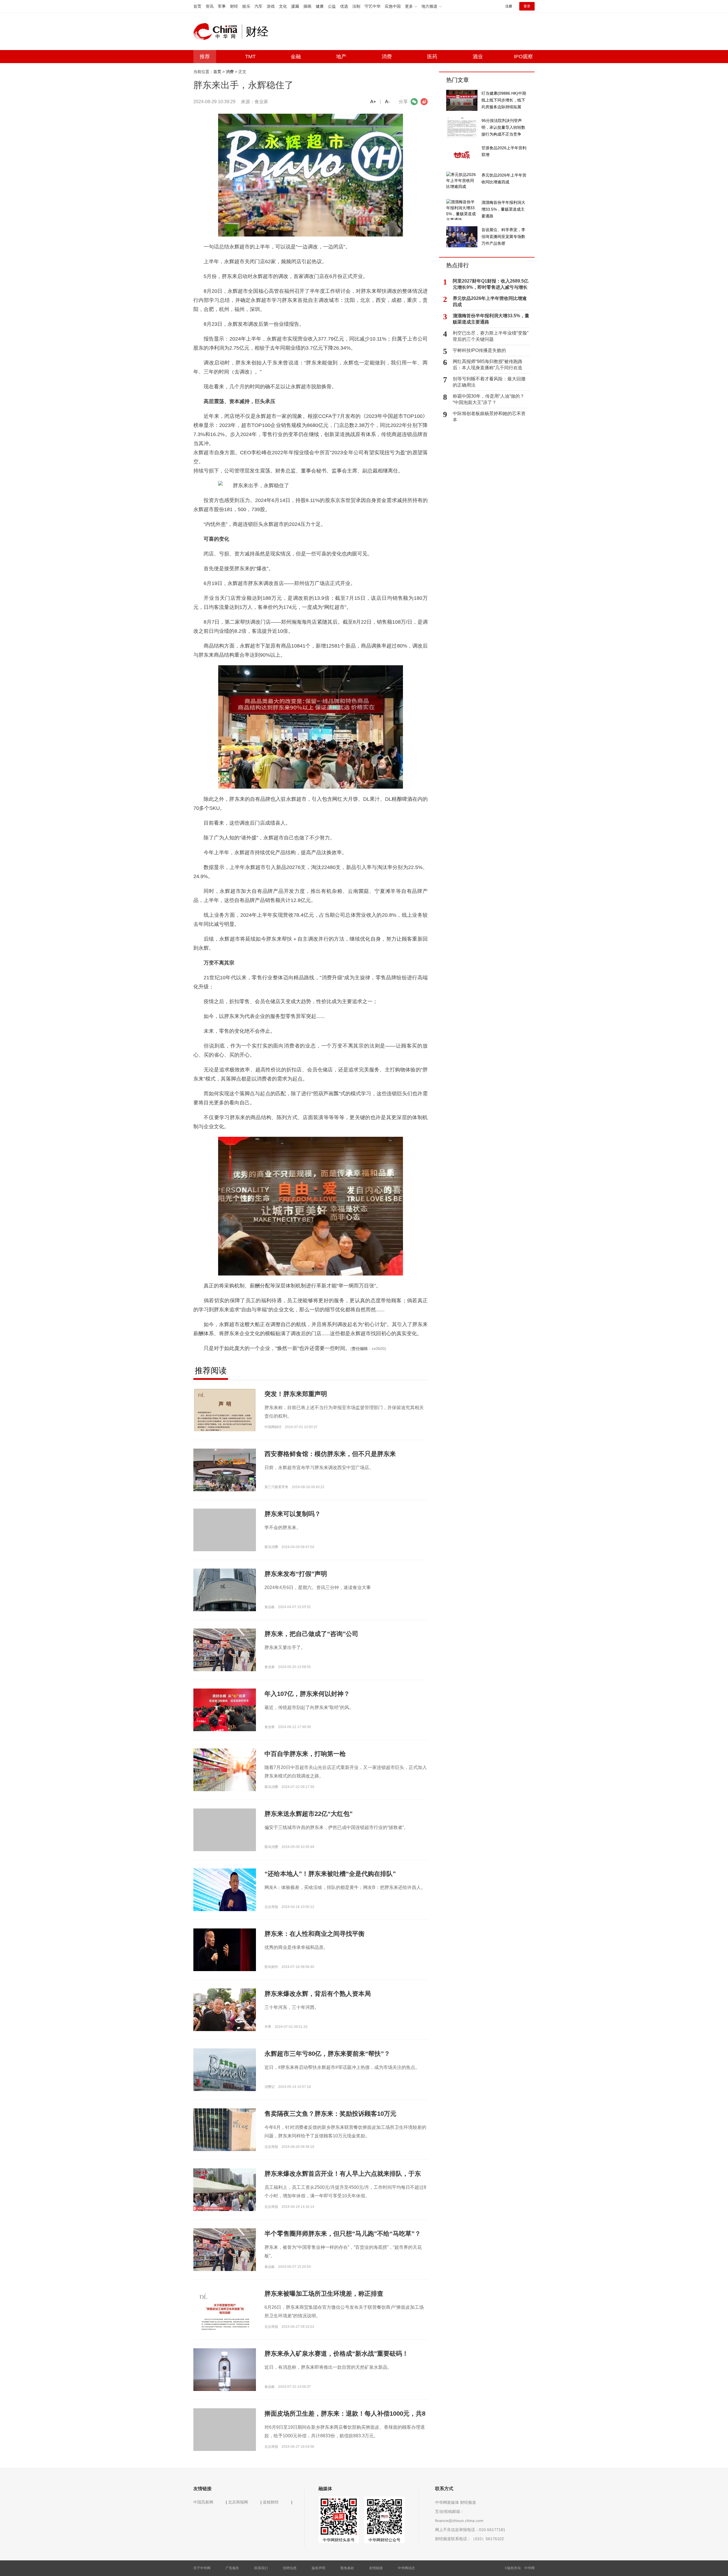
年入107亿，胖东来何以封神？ (307, 1694)
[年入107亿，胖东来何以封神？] (225, 1712)
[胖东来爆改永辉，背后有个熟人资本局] (225, 2009)
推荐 (205, 57)
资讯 (210, 6)
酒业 (478, 57)
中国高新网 (203, 2502)
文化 (283, 6)
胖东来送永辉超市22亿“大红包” (309, 1814)
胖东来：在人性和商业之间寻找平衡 (315, 1934)
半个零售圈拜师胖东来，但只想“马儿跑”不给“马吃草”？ (343, 2234)
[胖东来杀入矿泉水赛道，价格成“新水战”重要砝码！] (225, 2371)
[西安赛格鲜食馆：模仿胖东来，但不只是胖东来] (225, 1480)
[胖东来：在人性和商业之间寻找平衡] (225, 1949)
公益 (332, 6)
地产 (341, 57)
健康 (320, 6)
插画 (307, 6)
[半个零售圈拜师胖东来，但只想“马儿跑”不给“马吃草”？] (225, 2251)
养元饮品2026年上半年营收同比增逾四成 (490, 301)
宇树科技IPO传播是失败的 (479, 350)
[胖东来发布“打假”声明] (225, 1590)
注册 (509, 6)
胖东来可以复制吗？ (293, 1514)
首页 (197, 6)
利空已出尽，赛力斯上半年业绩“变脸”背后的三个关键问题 (491, 336)
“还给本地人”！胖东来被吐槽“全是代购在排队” (330, 1874)
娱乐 (246, 6)
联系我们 (261, 2568)
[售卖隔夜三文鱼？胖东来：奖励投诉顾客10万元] (225, 2129)
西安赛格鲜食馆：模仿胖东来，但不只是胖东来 (330, 1454)
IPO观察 (523, 57)
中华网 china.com (218, 32)
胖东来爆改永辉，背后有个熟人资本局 (318, 1994)
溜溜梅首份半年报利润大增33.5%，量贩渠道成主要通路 (491, 319)
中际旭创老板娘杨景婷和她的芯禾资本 (489, 417)
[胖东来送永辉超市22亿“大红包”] (225, 1839)
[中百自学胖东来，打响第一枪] (225, 1770)
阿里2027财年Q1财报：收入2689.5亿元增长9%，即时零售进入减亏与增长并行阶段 (491, 285)
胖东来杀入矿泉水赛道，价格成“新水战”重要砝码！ (336, 2354)
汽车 (258, 6)
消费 (387, 57)
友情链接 (376, 2568)
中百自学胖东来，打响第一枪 (305, 1754)
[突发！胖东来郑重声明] (225, 1427)
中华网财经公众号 (384, 2540)
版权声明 (318, 2568)
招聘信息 (290, 2568)
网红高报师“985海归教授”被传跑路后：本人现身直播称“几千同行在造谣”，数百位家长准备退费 (488, 365)
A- (387, 102)
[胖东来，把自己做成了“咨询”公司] (225, 1652)
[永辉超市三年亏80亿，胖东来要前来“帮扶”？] (225, 2069)
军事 (222, 6)
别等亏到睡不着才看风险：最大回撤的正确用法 (489, 382)
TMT (250, 57)
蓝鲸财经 (271, 2502)
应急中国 (393, 6)
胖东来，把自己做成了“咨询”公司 (311, 1634)
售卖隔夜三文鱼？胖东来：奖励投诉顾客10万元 (330, 2114)
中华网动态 (406, 2568)
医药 (432, 57)
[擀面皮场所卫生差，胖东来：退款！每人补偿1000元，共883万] (225, 2439)
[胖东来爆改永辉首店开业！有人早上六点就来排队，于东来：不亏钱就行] (225, 2189)
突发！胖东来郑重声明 (296, 1394)
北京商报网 (238, 2502)
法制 (356, 6)
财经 (234, 6)
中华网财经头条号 (339, 2540)
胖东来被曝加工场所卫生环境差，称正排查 (324, 2294)
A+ (373, 102)
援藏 (295, 6)
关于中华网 (202, 2568)
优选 (344, 6)
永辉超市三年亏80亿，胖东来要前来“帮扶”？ (327, 2054)
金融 (296, 57)
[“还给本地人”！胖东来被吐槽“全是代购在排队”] (225, 1890)
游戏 (271, 6)
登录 (527, 6)
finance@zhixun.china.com (459, 2521)
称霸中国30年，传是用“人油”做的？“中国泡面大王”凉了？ (489, 399)
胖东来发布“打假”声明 (296, 1574)
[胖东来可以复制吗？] (225, 1540)
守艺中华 (373, 6)
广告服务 (232, 2568)
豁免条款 (347, 2568)
